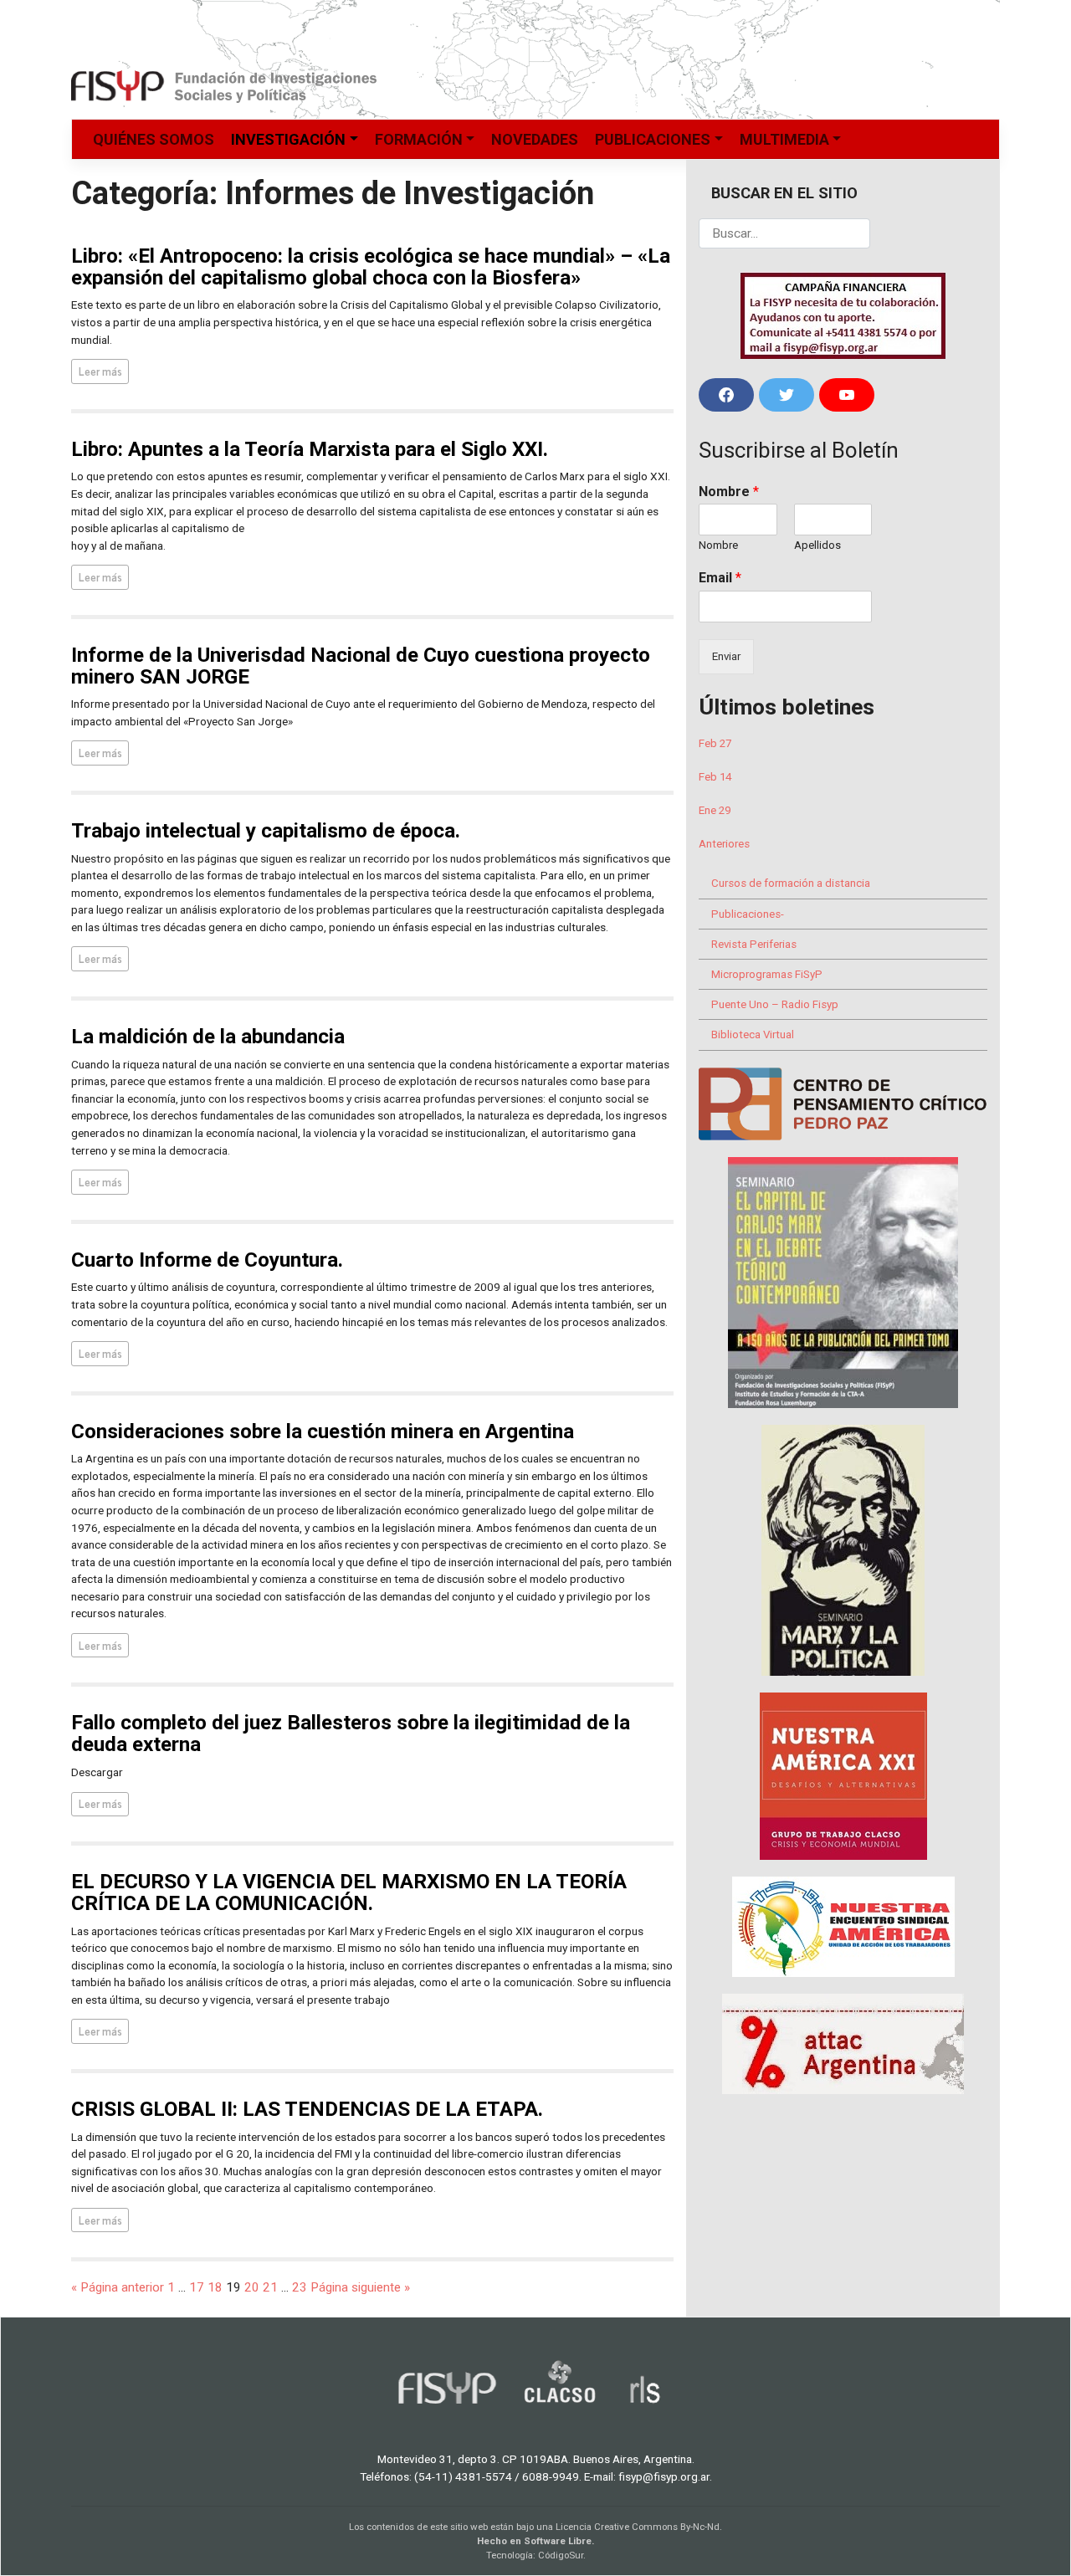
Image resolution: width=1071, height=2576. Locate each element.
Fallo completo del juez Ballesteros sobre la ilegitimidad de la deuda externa (351, 1733)
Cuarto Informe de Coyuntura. (207, 1260)
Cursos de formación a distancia (791, 883)
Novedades (535, 139)
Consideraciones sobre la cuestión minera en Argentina (323, 1431)
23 (300, 2287)
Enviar (726, 656)
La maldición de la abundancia (208, 1036)
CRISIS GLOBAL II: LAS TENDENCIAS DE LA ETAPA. (307, 2109)
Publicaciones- (748, 914)
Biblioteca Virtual (753, 1034)
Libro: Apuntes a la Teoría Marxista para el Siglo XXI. (310, 449)
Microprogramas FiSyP (767, 974)
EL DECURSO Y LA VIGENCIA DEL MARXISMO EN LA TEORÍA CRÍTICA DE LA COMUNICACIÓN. (349, 1892)
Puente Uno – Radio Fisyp (775, 1004)
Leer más (100, 371)
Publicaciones (653, 139)
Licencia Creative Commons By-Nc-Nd (638, 2527)
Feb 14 (715, 777)
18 (215, 2287)
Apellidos (817, 545)
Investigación (288, 139)
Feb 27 (715, 743)
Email (720, 578)
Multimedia (784, 139)
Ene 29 (715, 810)
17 (197, 2287)
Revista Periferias (754, 944)
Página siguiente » (360, 2287)
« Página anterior (118, 2287)
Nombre (729, 492)
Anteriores (724, 844)
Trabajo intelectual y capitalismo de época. (266, 830)
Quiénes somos (154, 139)
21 (270, 2287)
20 (252, 2287)
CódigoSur (561, 2555)
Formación (419, 139)
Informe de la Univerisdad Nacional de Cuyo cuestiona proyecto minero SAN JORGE (361, 666)
